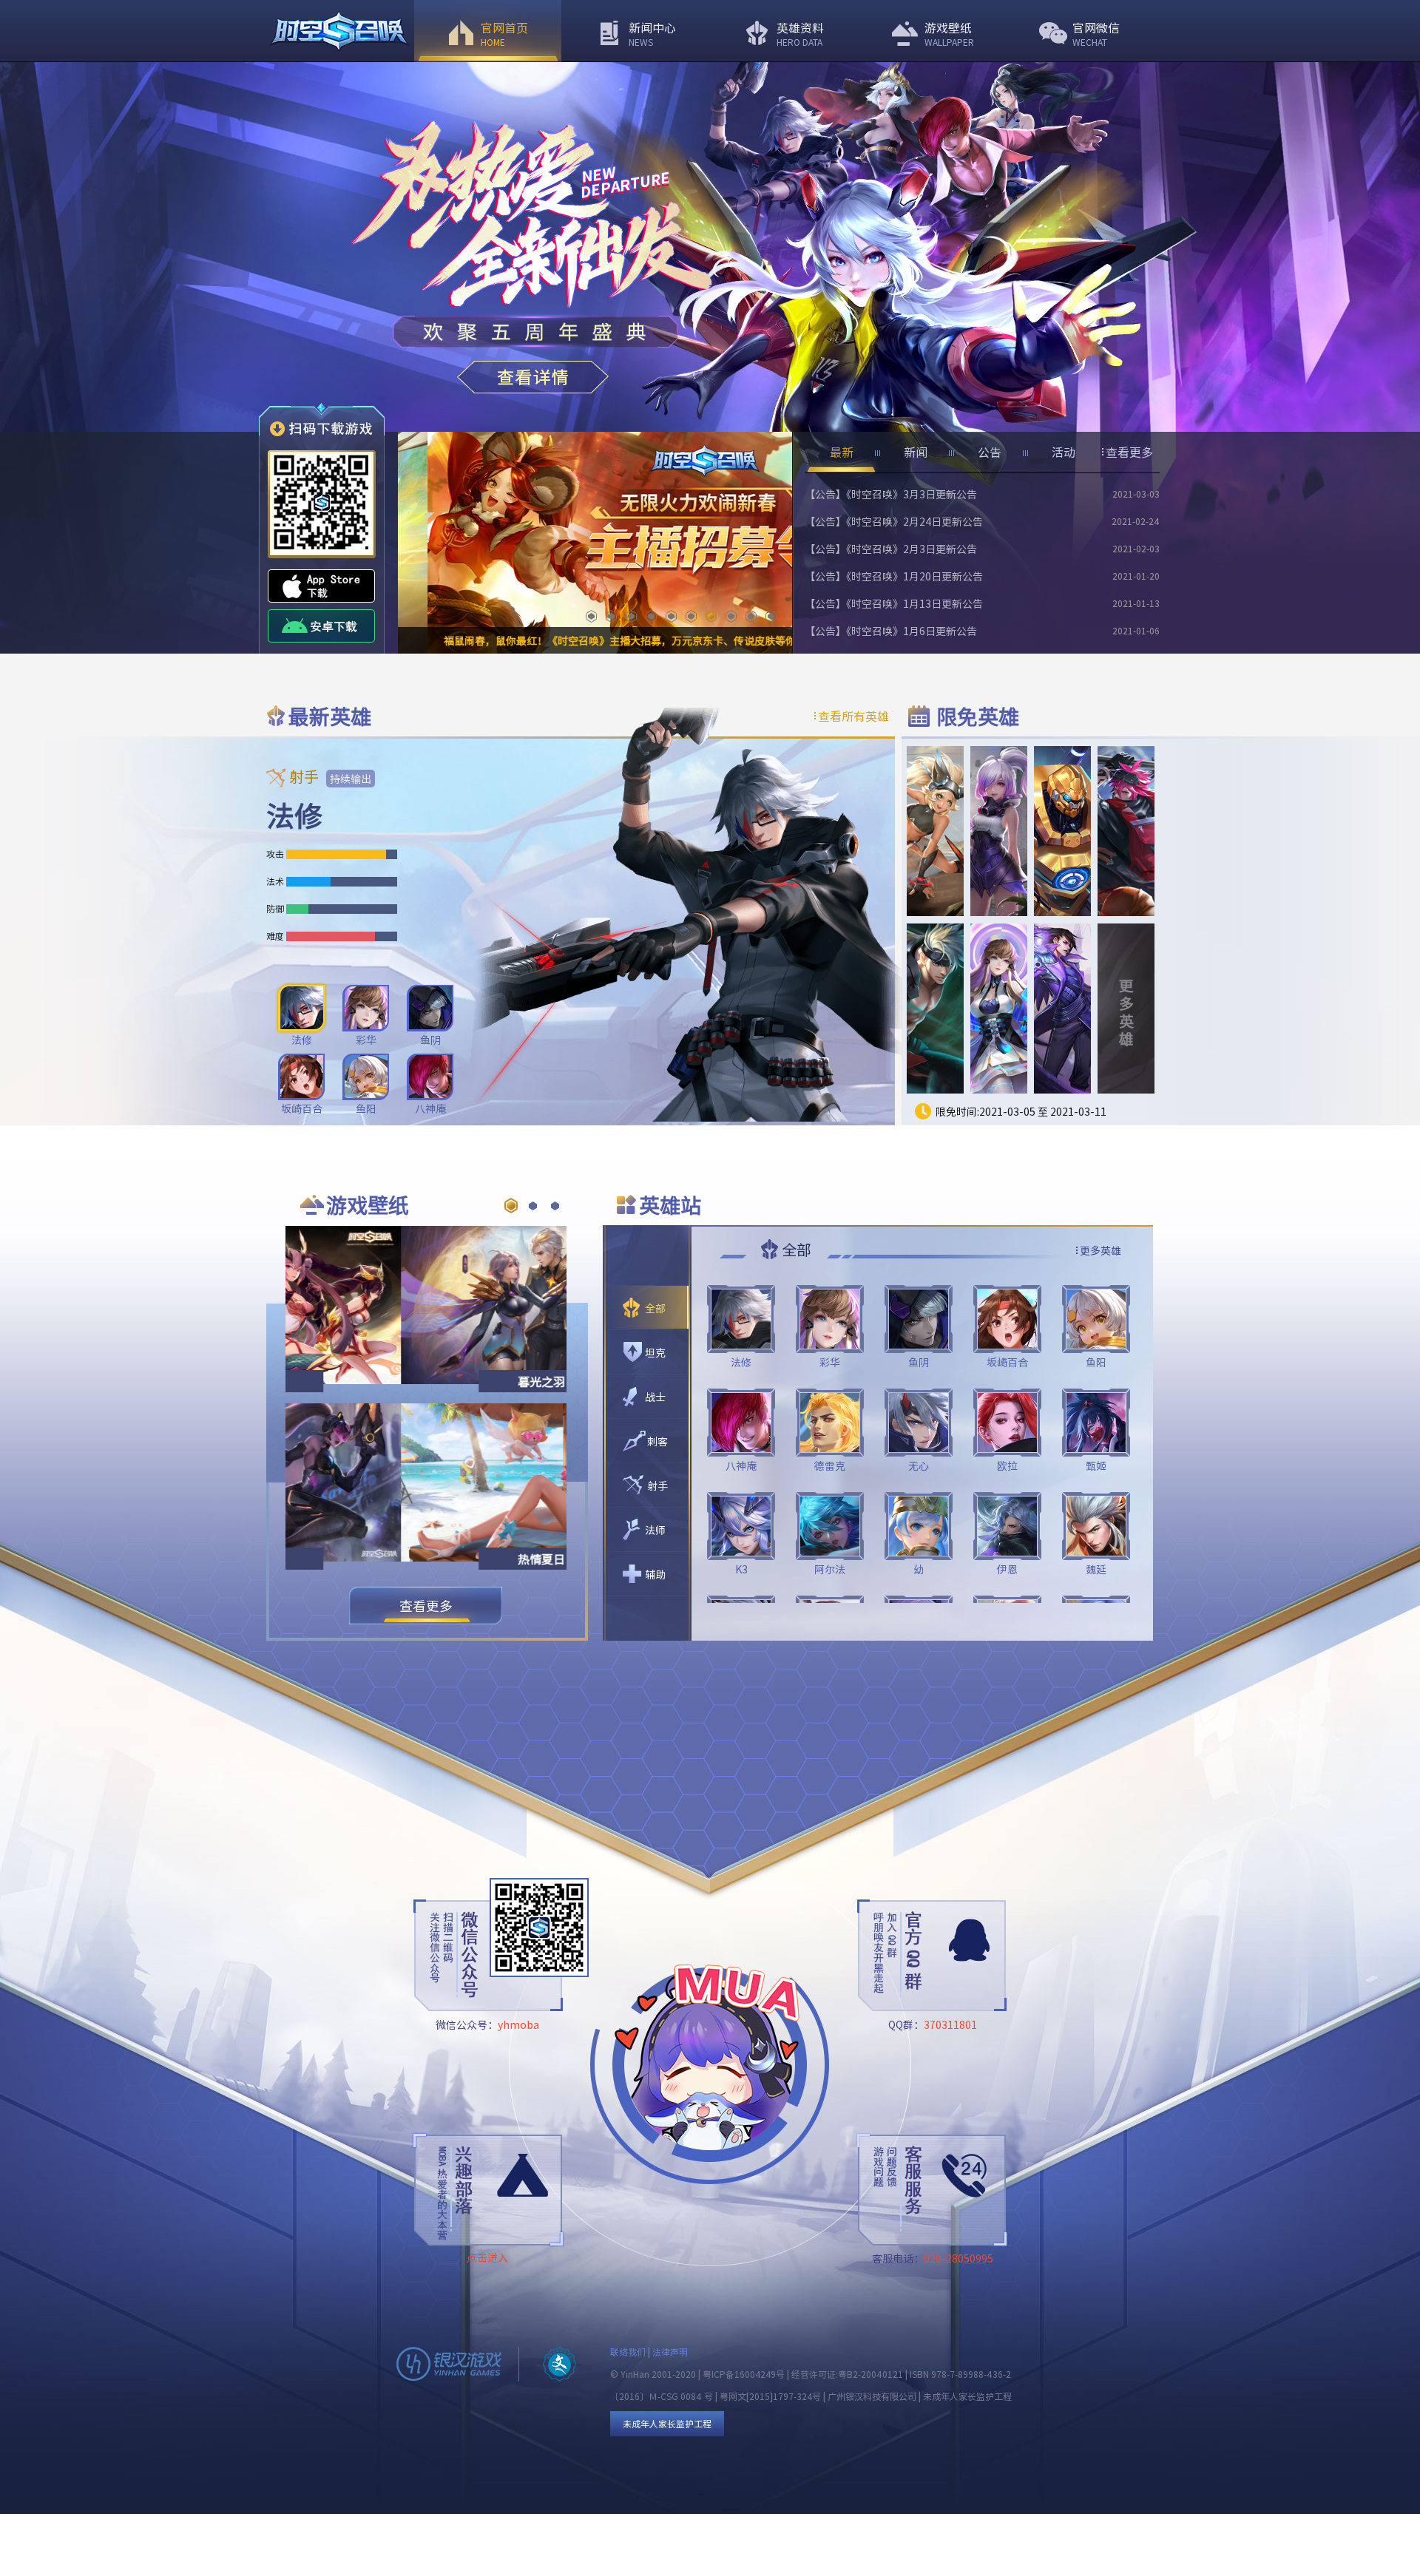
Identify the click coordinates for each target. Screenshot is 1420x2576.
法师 (655, 1530)
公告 (990, 452)
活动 (1064, 452)
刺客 (657, 1441)
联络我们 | (631, 2352)
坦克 (655, 1352)
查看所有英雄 (853, 716)
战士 (655, 1397)
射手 (657, 1485)
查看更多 (1129, 452)
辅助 (655, 1574)
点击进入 (487, 2257)
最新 (842, 452)
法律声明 (670, 2352)
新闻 (916, 452)
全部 (655, 1308)
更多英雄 (1126, 1012)
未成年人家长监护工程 (667, 2423)
